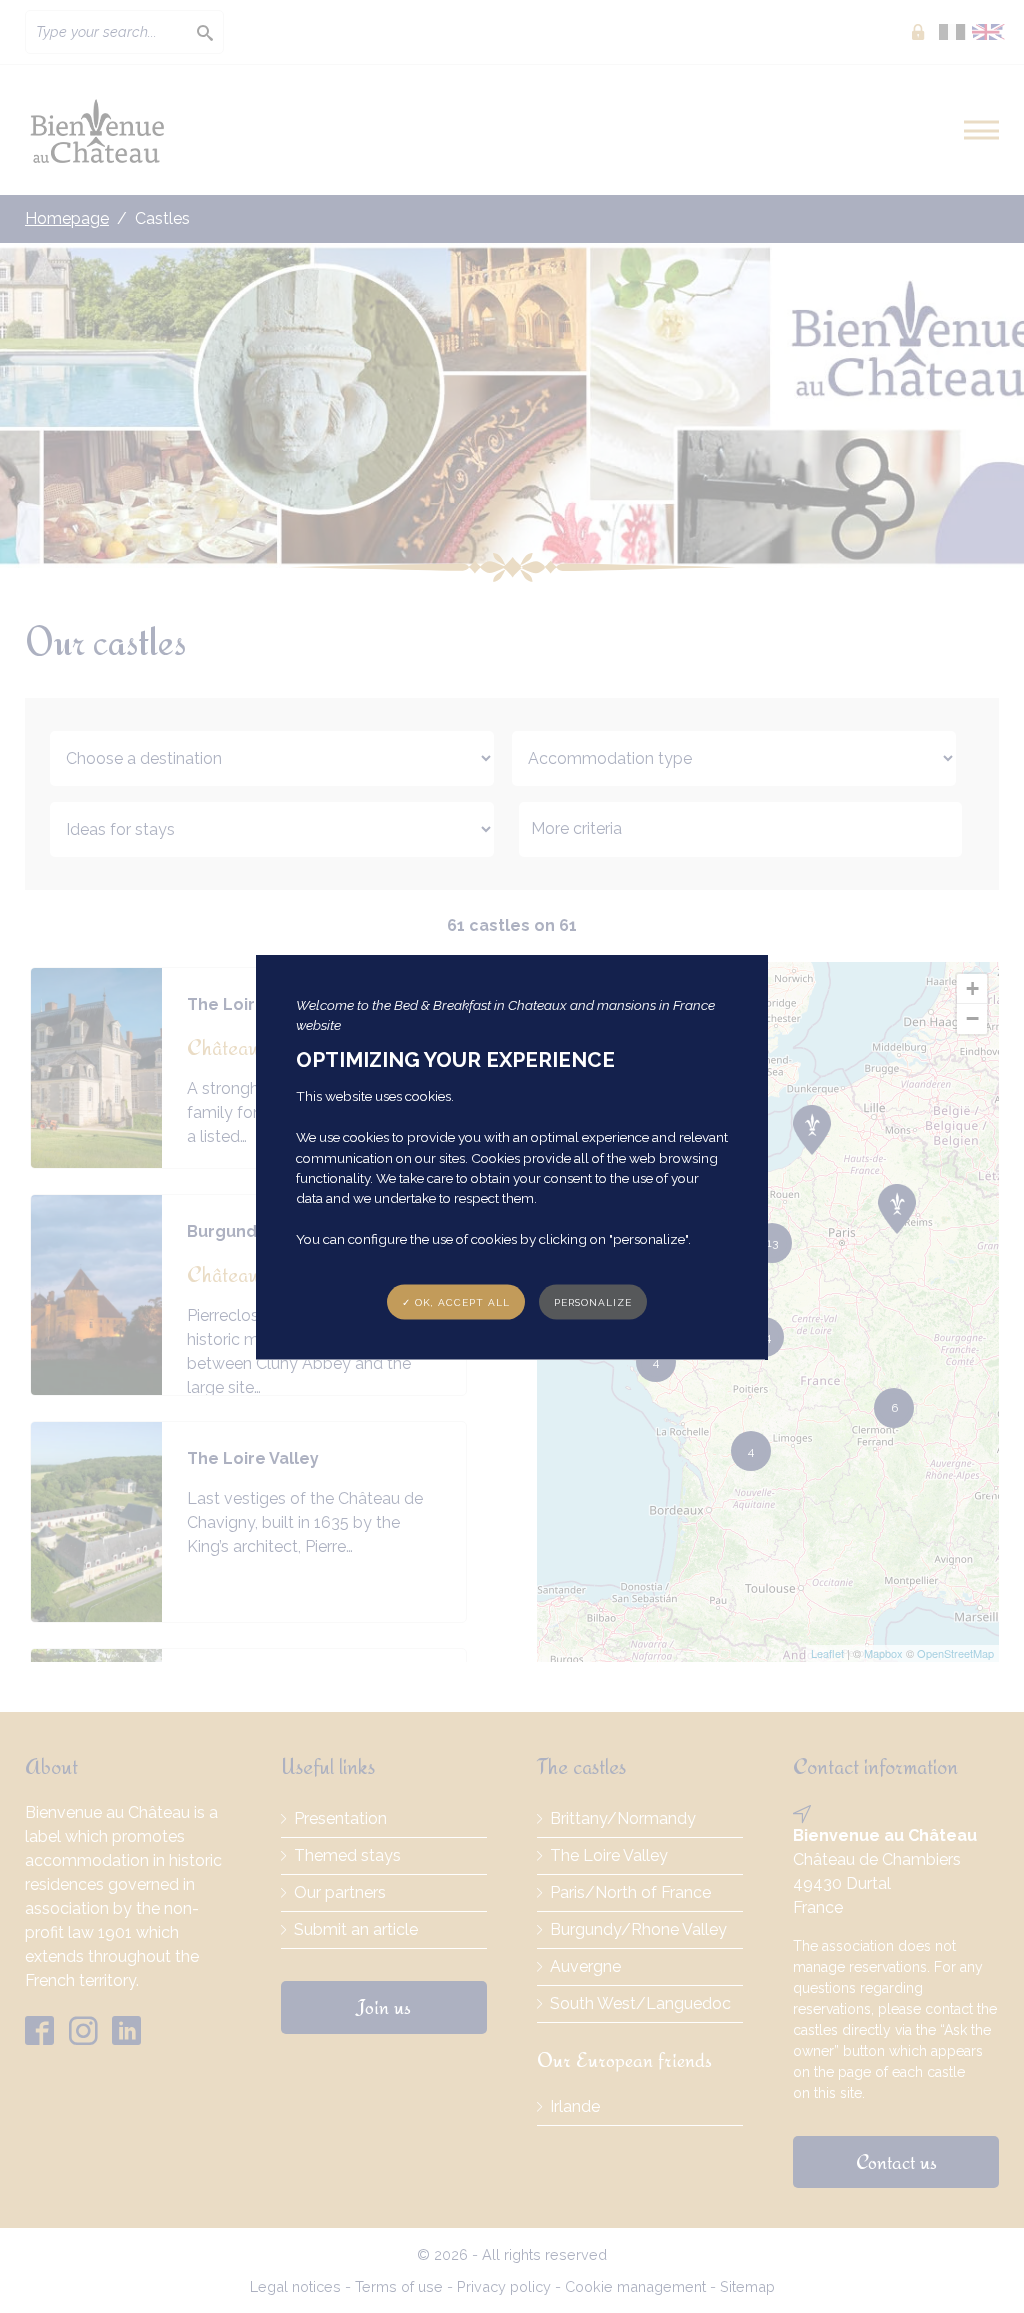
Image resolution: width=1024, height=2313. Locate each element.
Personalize (593, 1301)
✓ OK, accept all (456, 1301)
